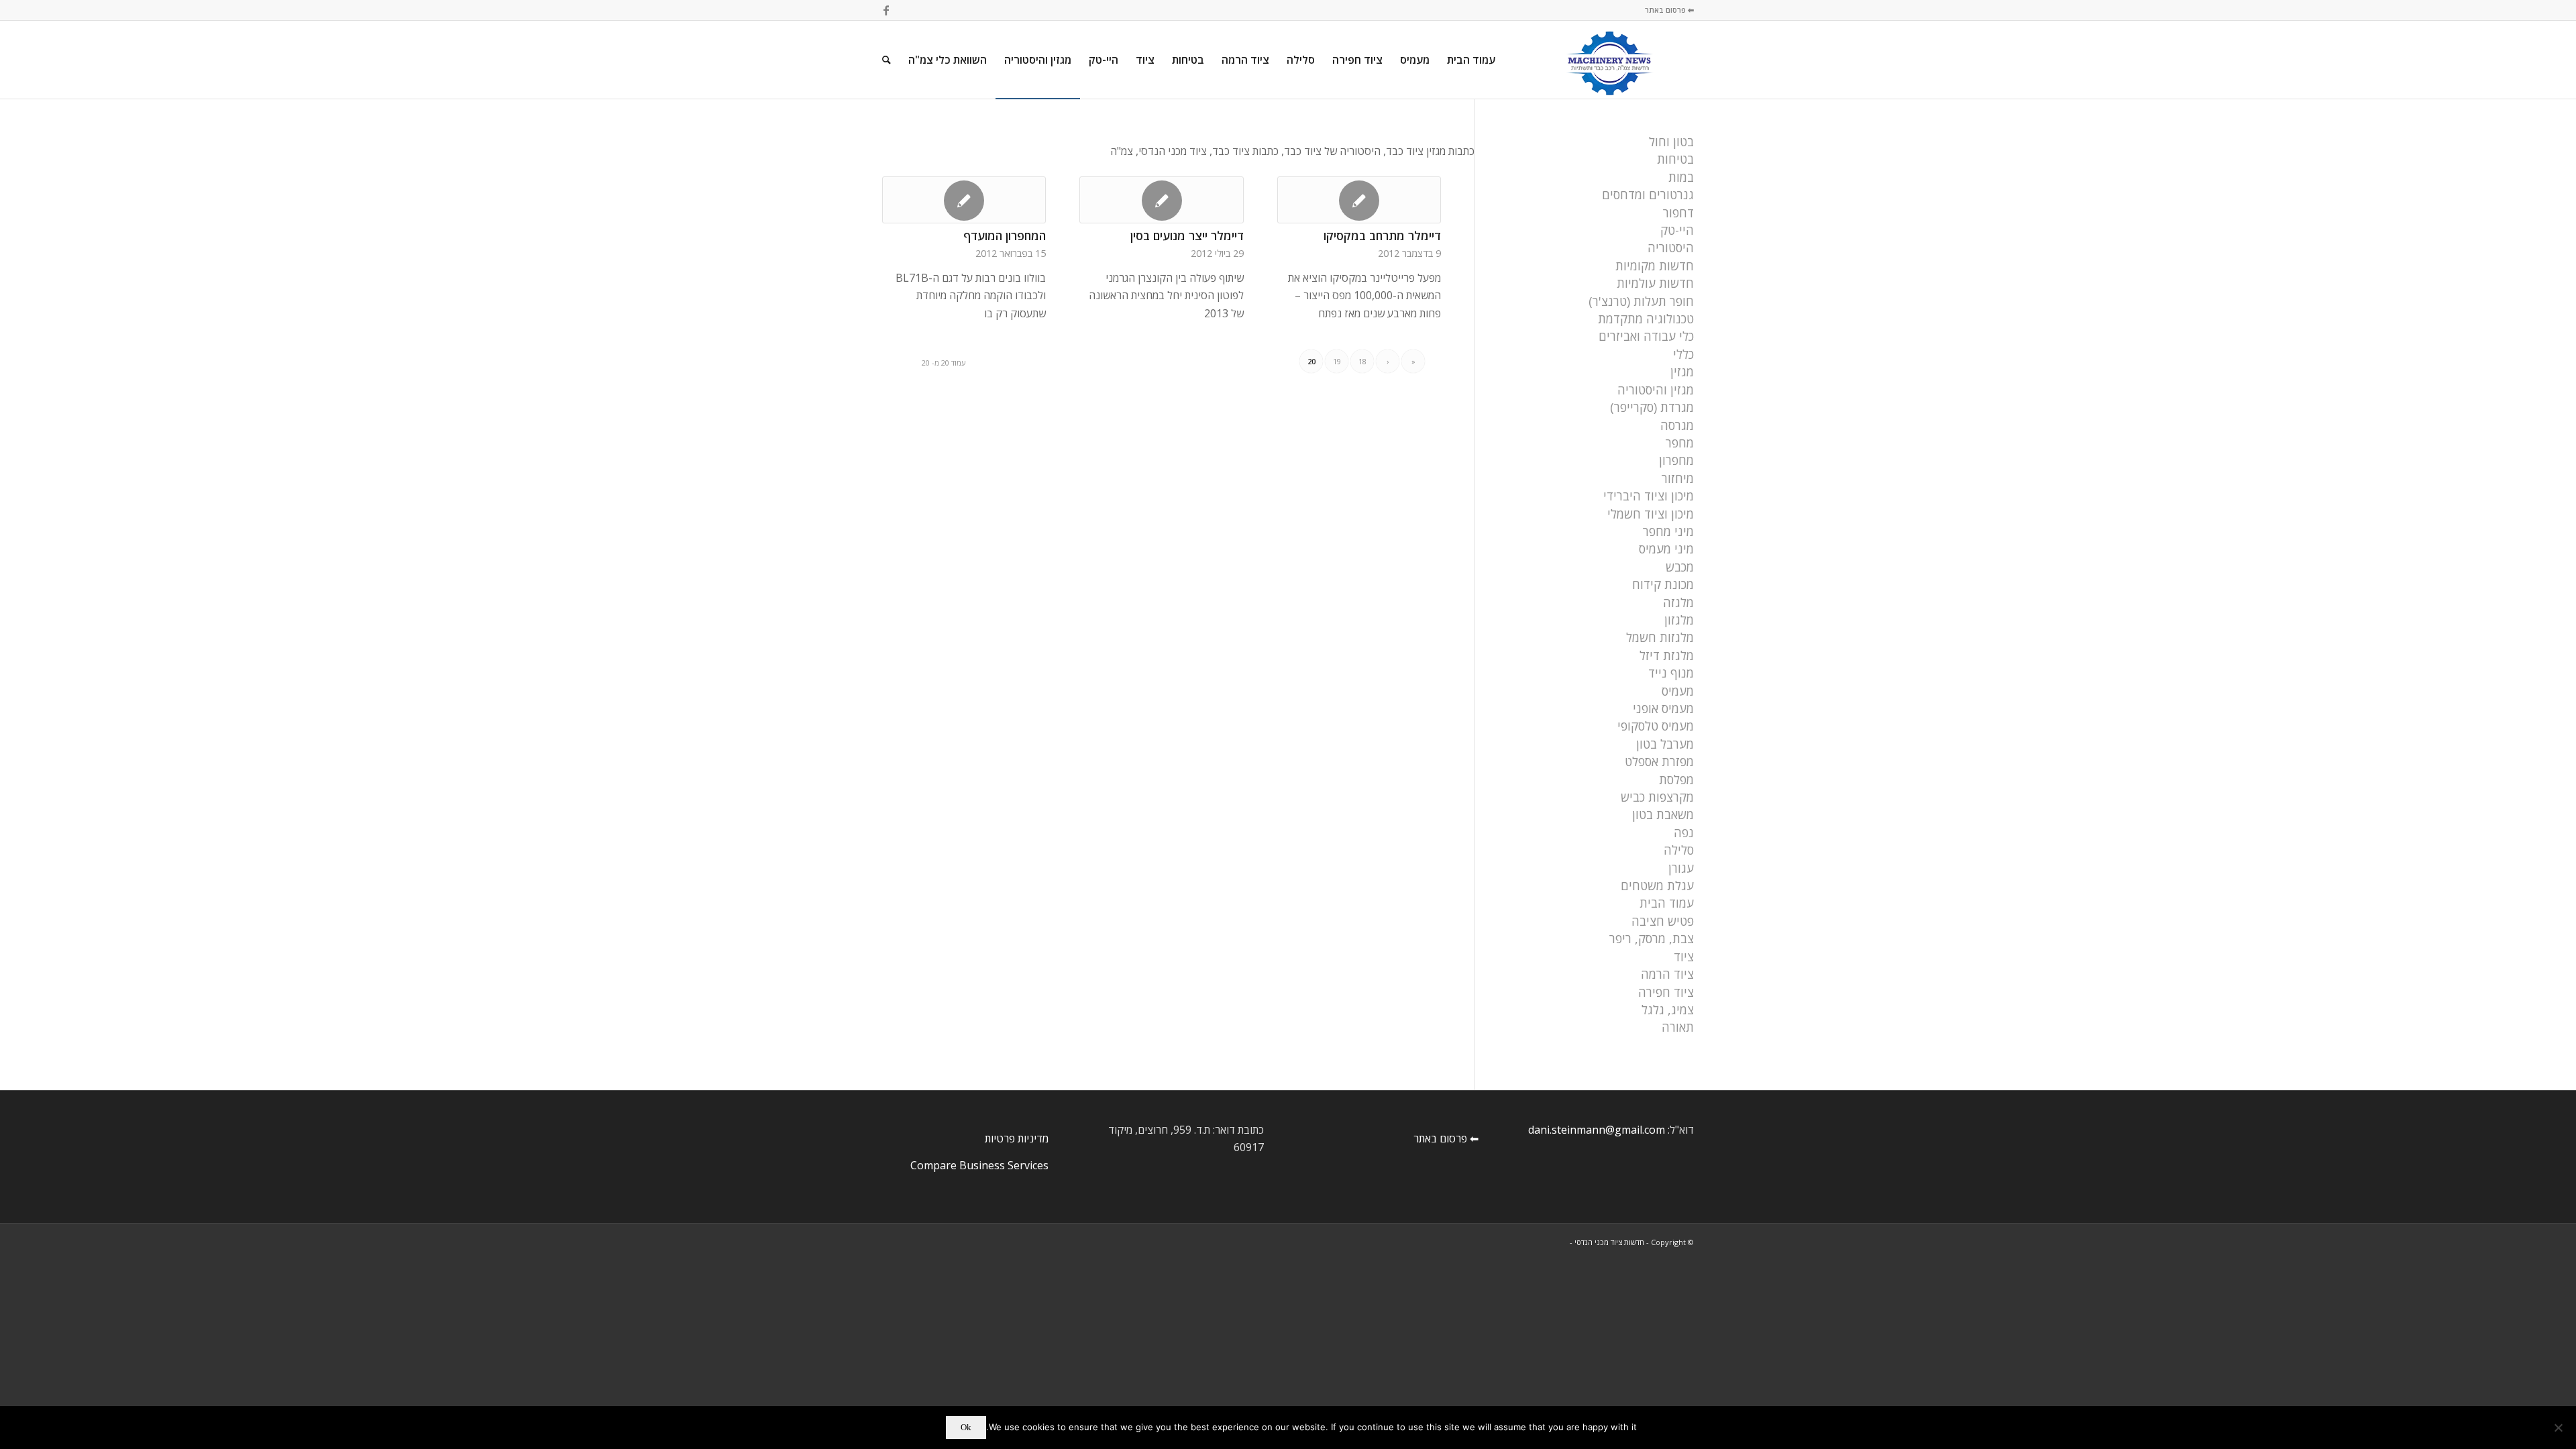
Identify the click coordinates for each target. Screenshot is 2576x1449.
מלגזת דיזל (1667, 655)
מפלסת (1676, 780)
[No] (2559, 1428)
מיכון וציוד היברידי (1649, 496)
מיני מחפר (1668, 531)
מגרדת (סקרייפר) (1652, 407)
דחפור (1678, 213)
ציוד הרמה (1667, 974)
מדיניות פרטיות (1017, 1138)
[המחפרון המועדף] (964, 200)
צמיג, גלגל (1668, 1010)
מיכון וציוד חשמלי (1651, 514)
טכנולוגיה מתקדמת (1646, 319)
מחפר (1680, 443)
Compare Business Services (979, 1165)
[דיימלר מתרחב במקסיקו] (1359, 200)
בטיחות (1675, 159)
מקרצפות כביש (1657, 797)
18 (1362, 361)
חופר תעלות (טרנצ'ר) (1641, 301)
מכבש (1680, 567)
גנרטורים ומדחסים (1648, 195)
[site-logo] (1610, 60)
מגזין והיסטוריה (1656, 390)
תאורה (1678, 1027)
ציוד (1684, 957)
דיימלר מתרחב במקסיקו (1382, 235)
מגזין (1682, 372)
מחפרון (1676, 460)
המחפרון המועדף (1005, 235)
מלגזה (1678, 602)
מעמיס (1678, 691)
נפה (1684, 833)
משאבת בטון (1663, 814)
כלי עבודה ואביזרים (1646, 336)
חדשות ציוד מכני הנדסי (1609, 1242)
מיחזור (1678, 478)
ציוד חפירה (1666, 992)
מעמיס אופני (1663, 708)
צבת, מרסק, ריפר (1652, 938)
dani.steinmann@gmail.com (1597, 1130)
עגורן (1681, 868)
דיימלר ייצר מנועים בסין (1187, 235)
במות (1681, 177)
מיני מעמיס (1666, 549)
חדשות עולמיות (1655, 283)
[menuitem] (1471, 60)
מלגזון (1679, 620)
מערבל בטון (1665, 744)
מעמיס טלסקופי (1656, 726)
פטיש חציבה (1663, 921)
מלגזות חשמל (1660, 637)
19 (1337, 361)
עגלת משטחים (1657, 885)
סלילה (1679, 850)
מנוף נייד (1671, 673)
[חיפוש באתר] (887, 60)
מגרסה (1677, 425)
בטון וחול (1671, 142)
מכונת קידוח (1663, 584)
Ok (966, 1427)
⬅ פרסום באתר (1669, 10)
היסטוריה (1671, 248)
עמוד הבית (1667, 903)
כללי (1683, 354)
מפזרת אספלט (1659, 761)
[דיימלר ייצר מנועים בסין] (1161, 200)
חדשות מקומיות (1655, 266)
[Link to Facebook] (886, 10)
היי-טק (1677, 230)
